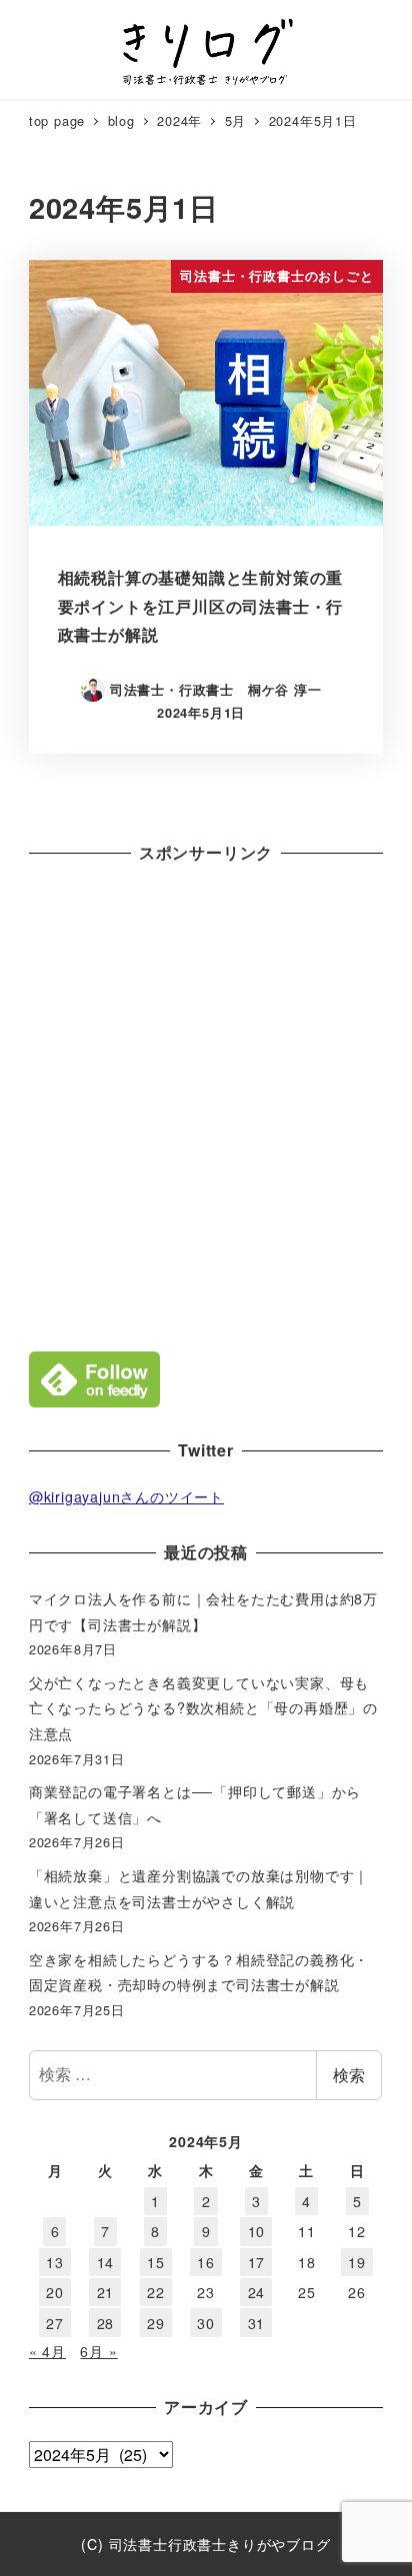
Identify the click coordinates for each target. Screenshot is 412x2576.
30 (206, 2323)
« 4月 (47, 2351)
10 (257, 2231)
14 (106, 2262)
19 (357, 2262)
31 (257, 2323)
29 (156, 2323)
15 (156, 2262)
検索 (349, 2075)
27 (55, 2323)
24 (257, 2292)
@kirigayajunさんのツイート (126, 1496)
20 (55, 2292)
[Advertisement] (206, 1103)
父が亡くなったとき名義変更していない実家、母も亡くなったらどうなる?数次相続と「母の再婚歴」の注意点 (203, 1708)
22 (156, 2292)
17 (257, 2262)
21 (106, 2292)
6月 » (98, 2351)
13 (55, 2262)
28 (106, 2323)
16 (206, 2262)
